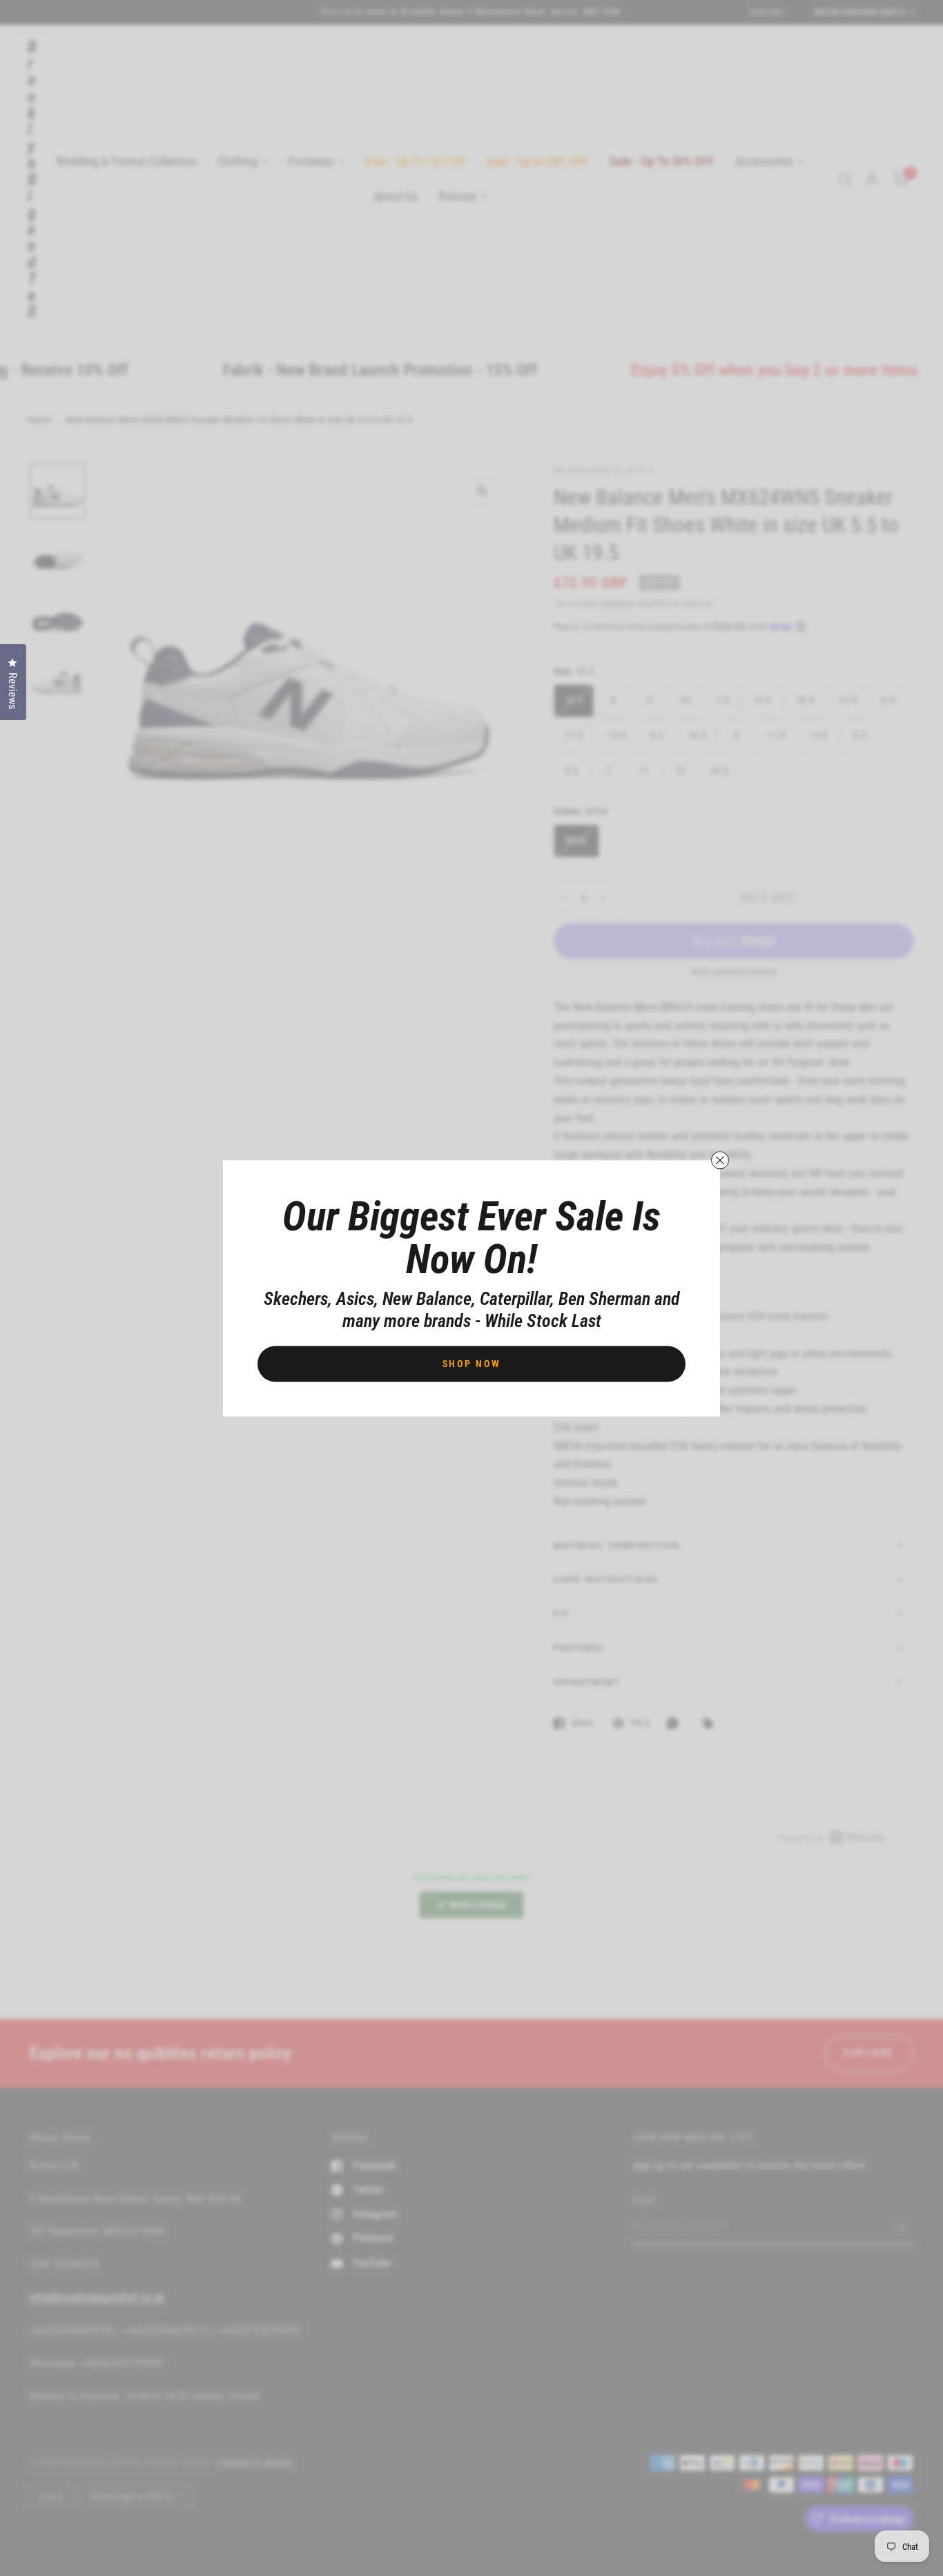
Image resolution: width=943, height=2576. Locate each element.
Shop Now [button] (472, 1363)
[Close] (720, 1160)
